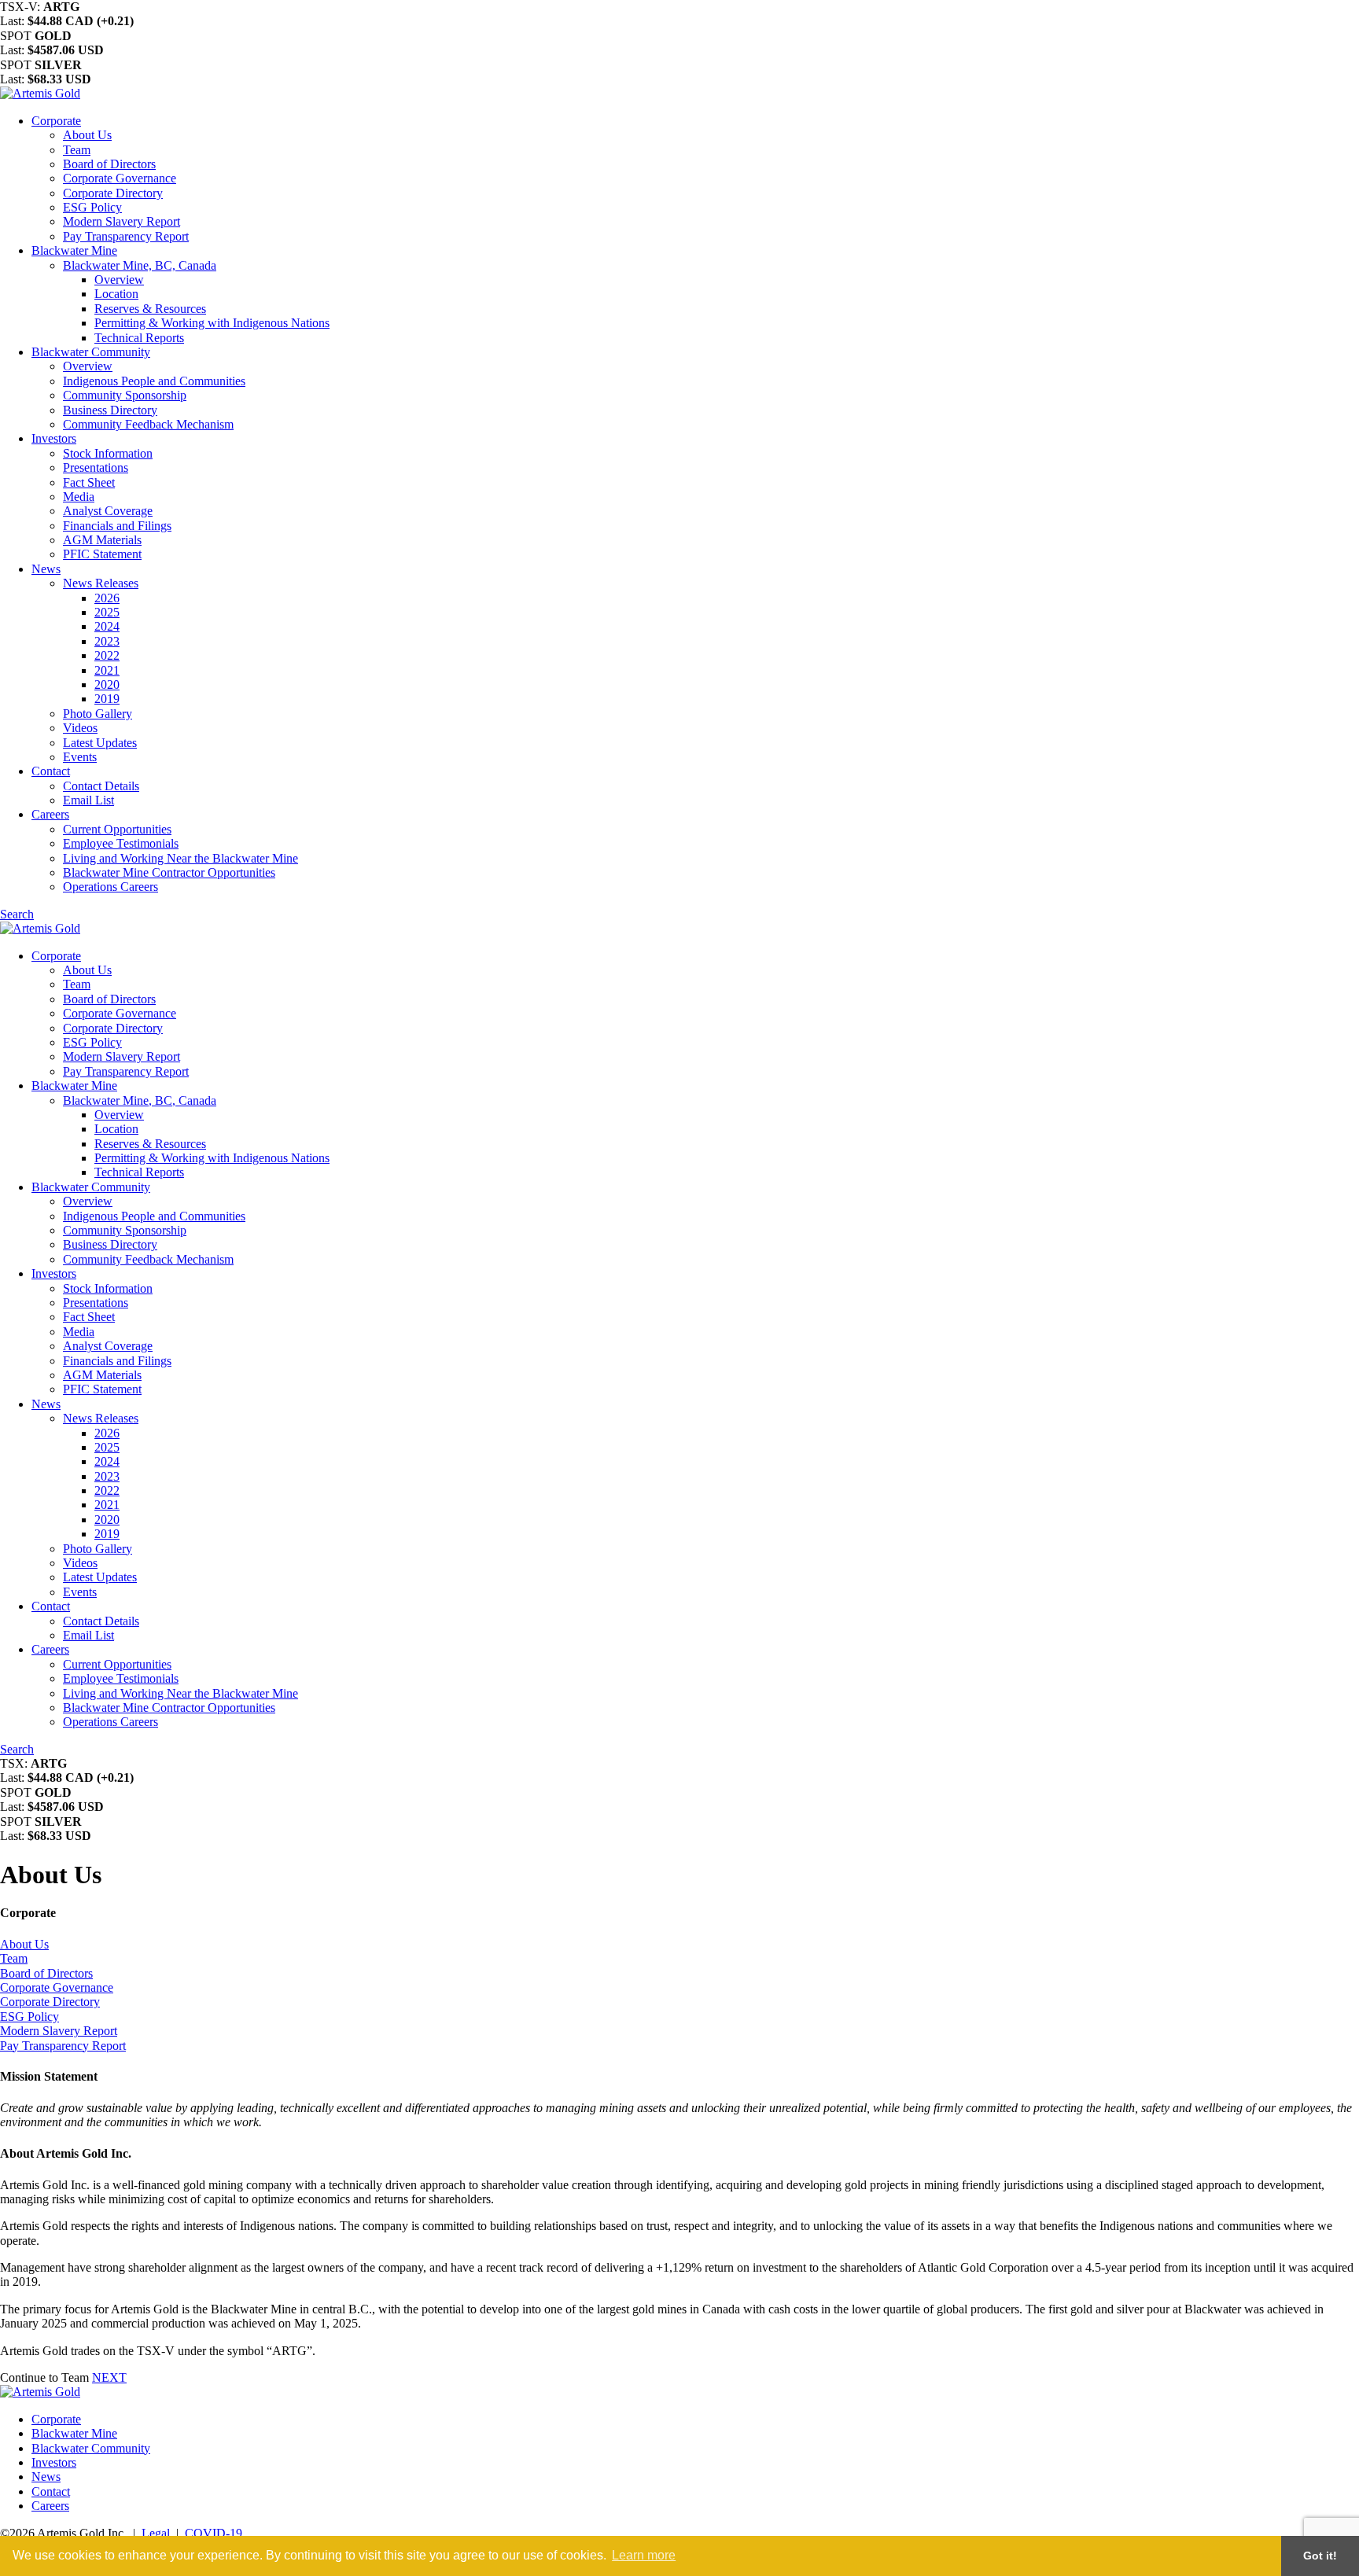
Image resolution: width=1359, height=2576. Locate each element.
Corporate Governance (120, 178)
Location (116, 294)
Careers (50, 814)
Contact (51, 771)
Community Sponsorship (125, 395)
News (46, 569)
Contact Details (101, 786)
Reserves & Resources (150, 309)
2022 (107, 655)
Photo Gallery (98, 714)
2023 (107, 641)
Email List (88, 800)
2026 (107, 598)
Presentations (96, 467)
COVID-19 (214, 2533)
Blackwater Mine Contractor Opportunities (169, 872)
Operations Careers (110, 887)
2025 (107, 612)
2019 (107, 699)
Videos (80, 728)
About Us (87, 135)
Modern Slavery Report (122, 221)
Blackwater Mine (74, 250)
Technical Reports (139, 338)
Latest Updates (100, 743)
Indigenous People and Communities (154, 381)
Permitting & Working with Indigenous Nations (212, 323)
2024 (107, 626)
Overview (119, 280)
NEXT (109, 2377)
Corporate (56, 121)
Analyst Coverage (108, 511)
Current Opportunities (117, 829)
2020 (107, 684)
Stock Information (108, 453)
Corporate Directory (113, 193)
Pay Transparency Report (126, 236)
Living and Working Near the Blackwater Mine (180, 858)
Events (80, 757)
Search (17, 914)
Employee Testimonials (121, 843)
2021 (107, 670)
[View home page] (40, 93)
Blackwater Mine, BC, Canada (140, 265)
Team (77, 150)
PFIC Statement (102, 554)
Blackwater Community (91, 352)
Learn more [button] (644, 2555)
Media (79, 497)
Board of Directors (109, 164)
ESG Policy (92, 207)
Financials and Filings (117, 526)
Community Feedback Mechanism (148, 424)
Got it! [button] (1320, 2556)
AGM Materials (102, 540)
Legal (156, 2533)
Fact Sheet (89, 482)
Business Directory (110, 410)
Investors (54, 438)
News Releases (101, 583)
